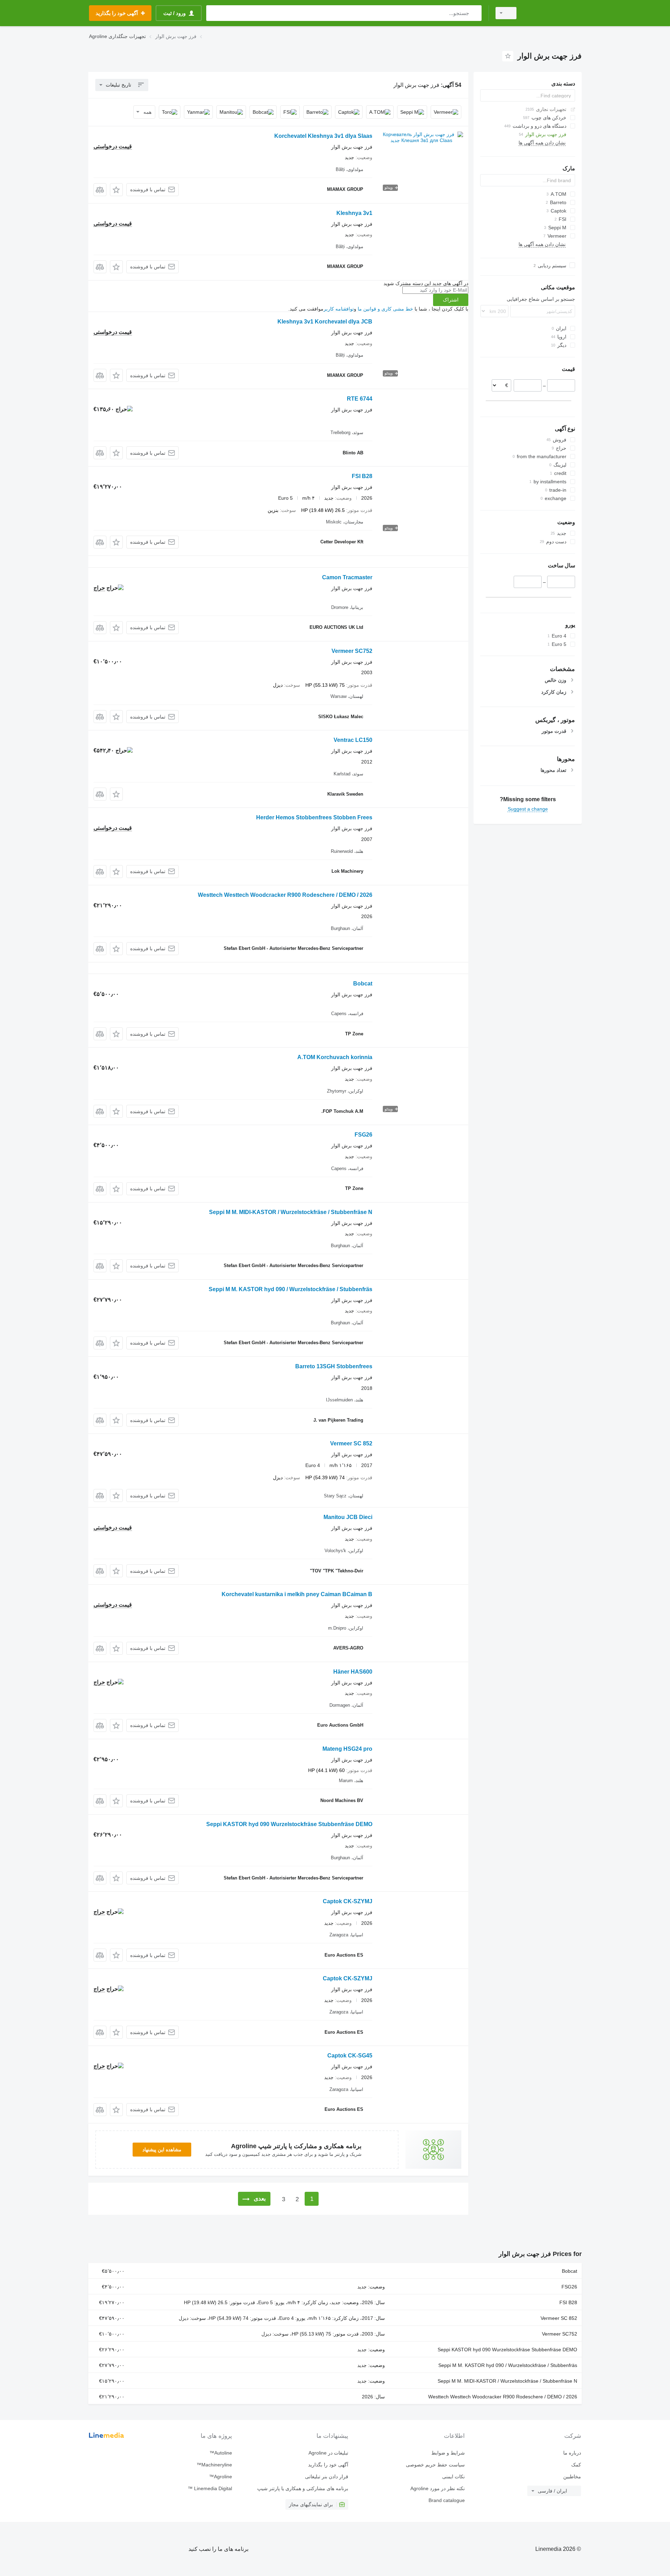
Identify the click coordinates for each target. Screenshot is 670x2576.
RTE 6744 (360, 399)
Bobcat (363, 984)
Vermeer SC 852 (351, 1443)
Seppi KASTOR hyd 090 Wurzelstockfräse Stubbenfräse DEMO (289, 1824)
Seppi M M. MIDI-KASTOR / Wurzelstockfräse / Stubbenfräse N (291, 1212)
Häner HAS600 (353, 1672)
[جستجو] (475, 13)
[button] (116, 190)
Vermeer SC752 (352, 651)
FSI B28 (362, 476)
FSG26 (363, 1135)
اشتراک (451, 300)
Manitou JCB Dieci (348, 1517)
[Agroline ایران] (553, 13)
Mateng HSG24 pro (347, 1749)
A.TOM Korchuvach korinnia (335, 1057)
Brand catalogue (446, 2500)
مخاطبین (572, 2477)
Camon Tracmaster (347, 577)
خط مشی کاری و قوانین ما (385, 309)
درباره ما (572, 2453)
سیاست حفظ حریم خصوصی (435, 2465)
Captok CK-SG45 (350, 2056)
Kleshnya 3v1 (354, 213)
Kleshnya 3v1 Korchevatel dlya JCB (325, 322)
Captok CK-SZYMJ (348, 1901)
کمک (576, 2465)
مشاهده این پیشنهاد (162, 2150)
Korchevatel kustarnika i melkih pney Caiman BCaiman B (297, 1594)
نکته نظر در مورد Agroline (437, 2488)
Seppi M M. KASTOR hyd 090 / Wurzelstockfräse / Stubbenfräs (291, 1289)
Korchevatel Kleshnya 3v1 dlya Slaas (323, 136)
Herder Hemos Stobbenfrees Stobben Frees (314, 817)
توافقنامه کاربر (339, 309)
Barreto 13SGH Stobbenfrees (334, 1366)
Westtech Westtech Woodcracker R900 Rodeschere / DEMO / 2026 (285, 895)
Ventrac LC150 (353, 740)
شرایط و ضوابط (448, 2453)
